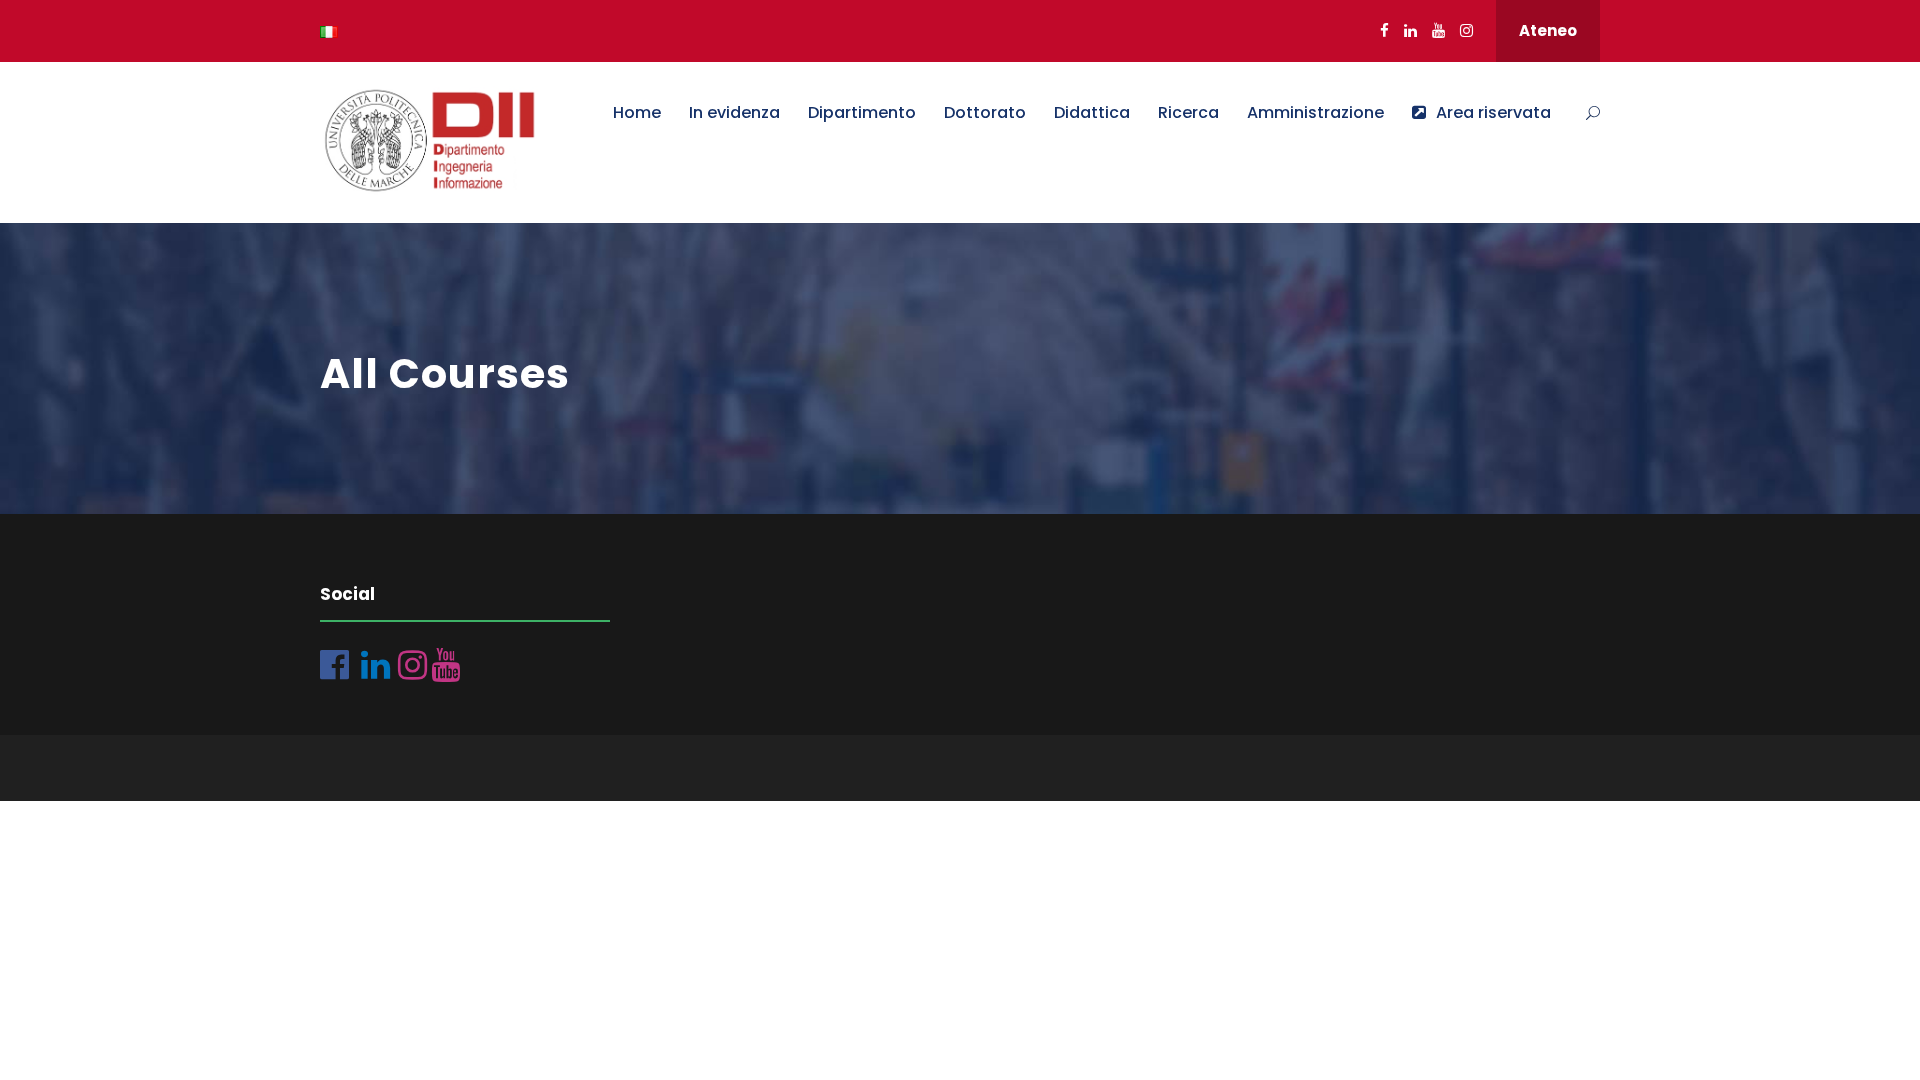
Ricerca (1188, 112)
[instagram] (1466, 30)
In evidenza (734, 112)
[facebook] (1384, 30)
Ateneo (1548, 30)
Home (637, 112)
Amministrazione (1315, 112)
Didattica (1092, 112)
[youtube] (1438, 30)
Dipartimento (862, 112)
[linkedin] (1410, 30)
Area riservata (1493, 112)
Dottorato (985, 112)
